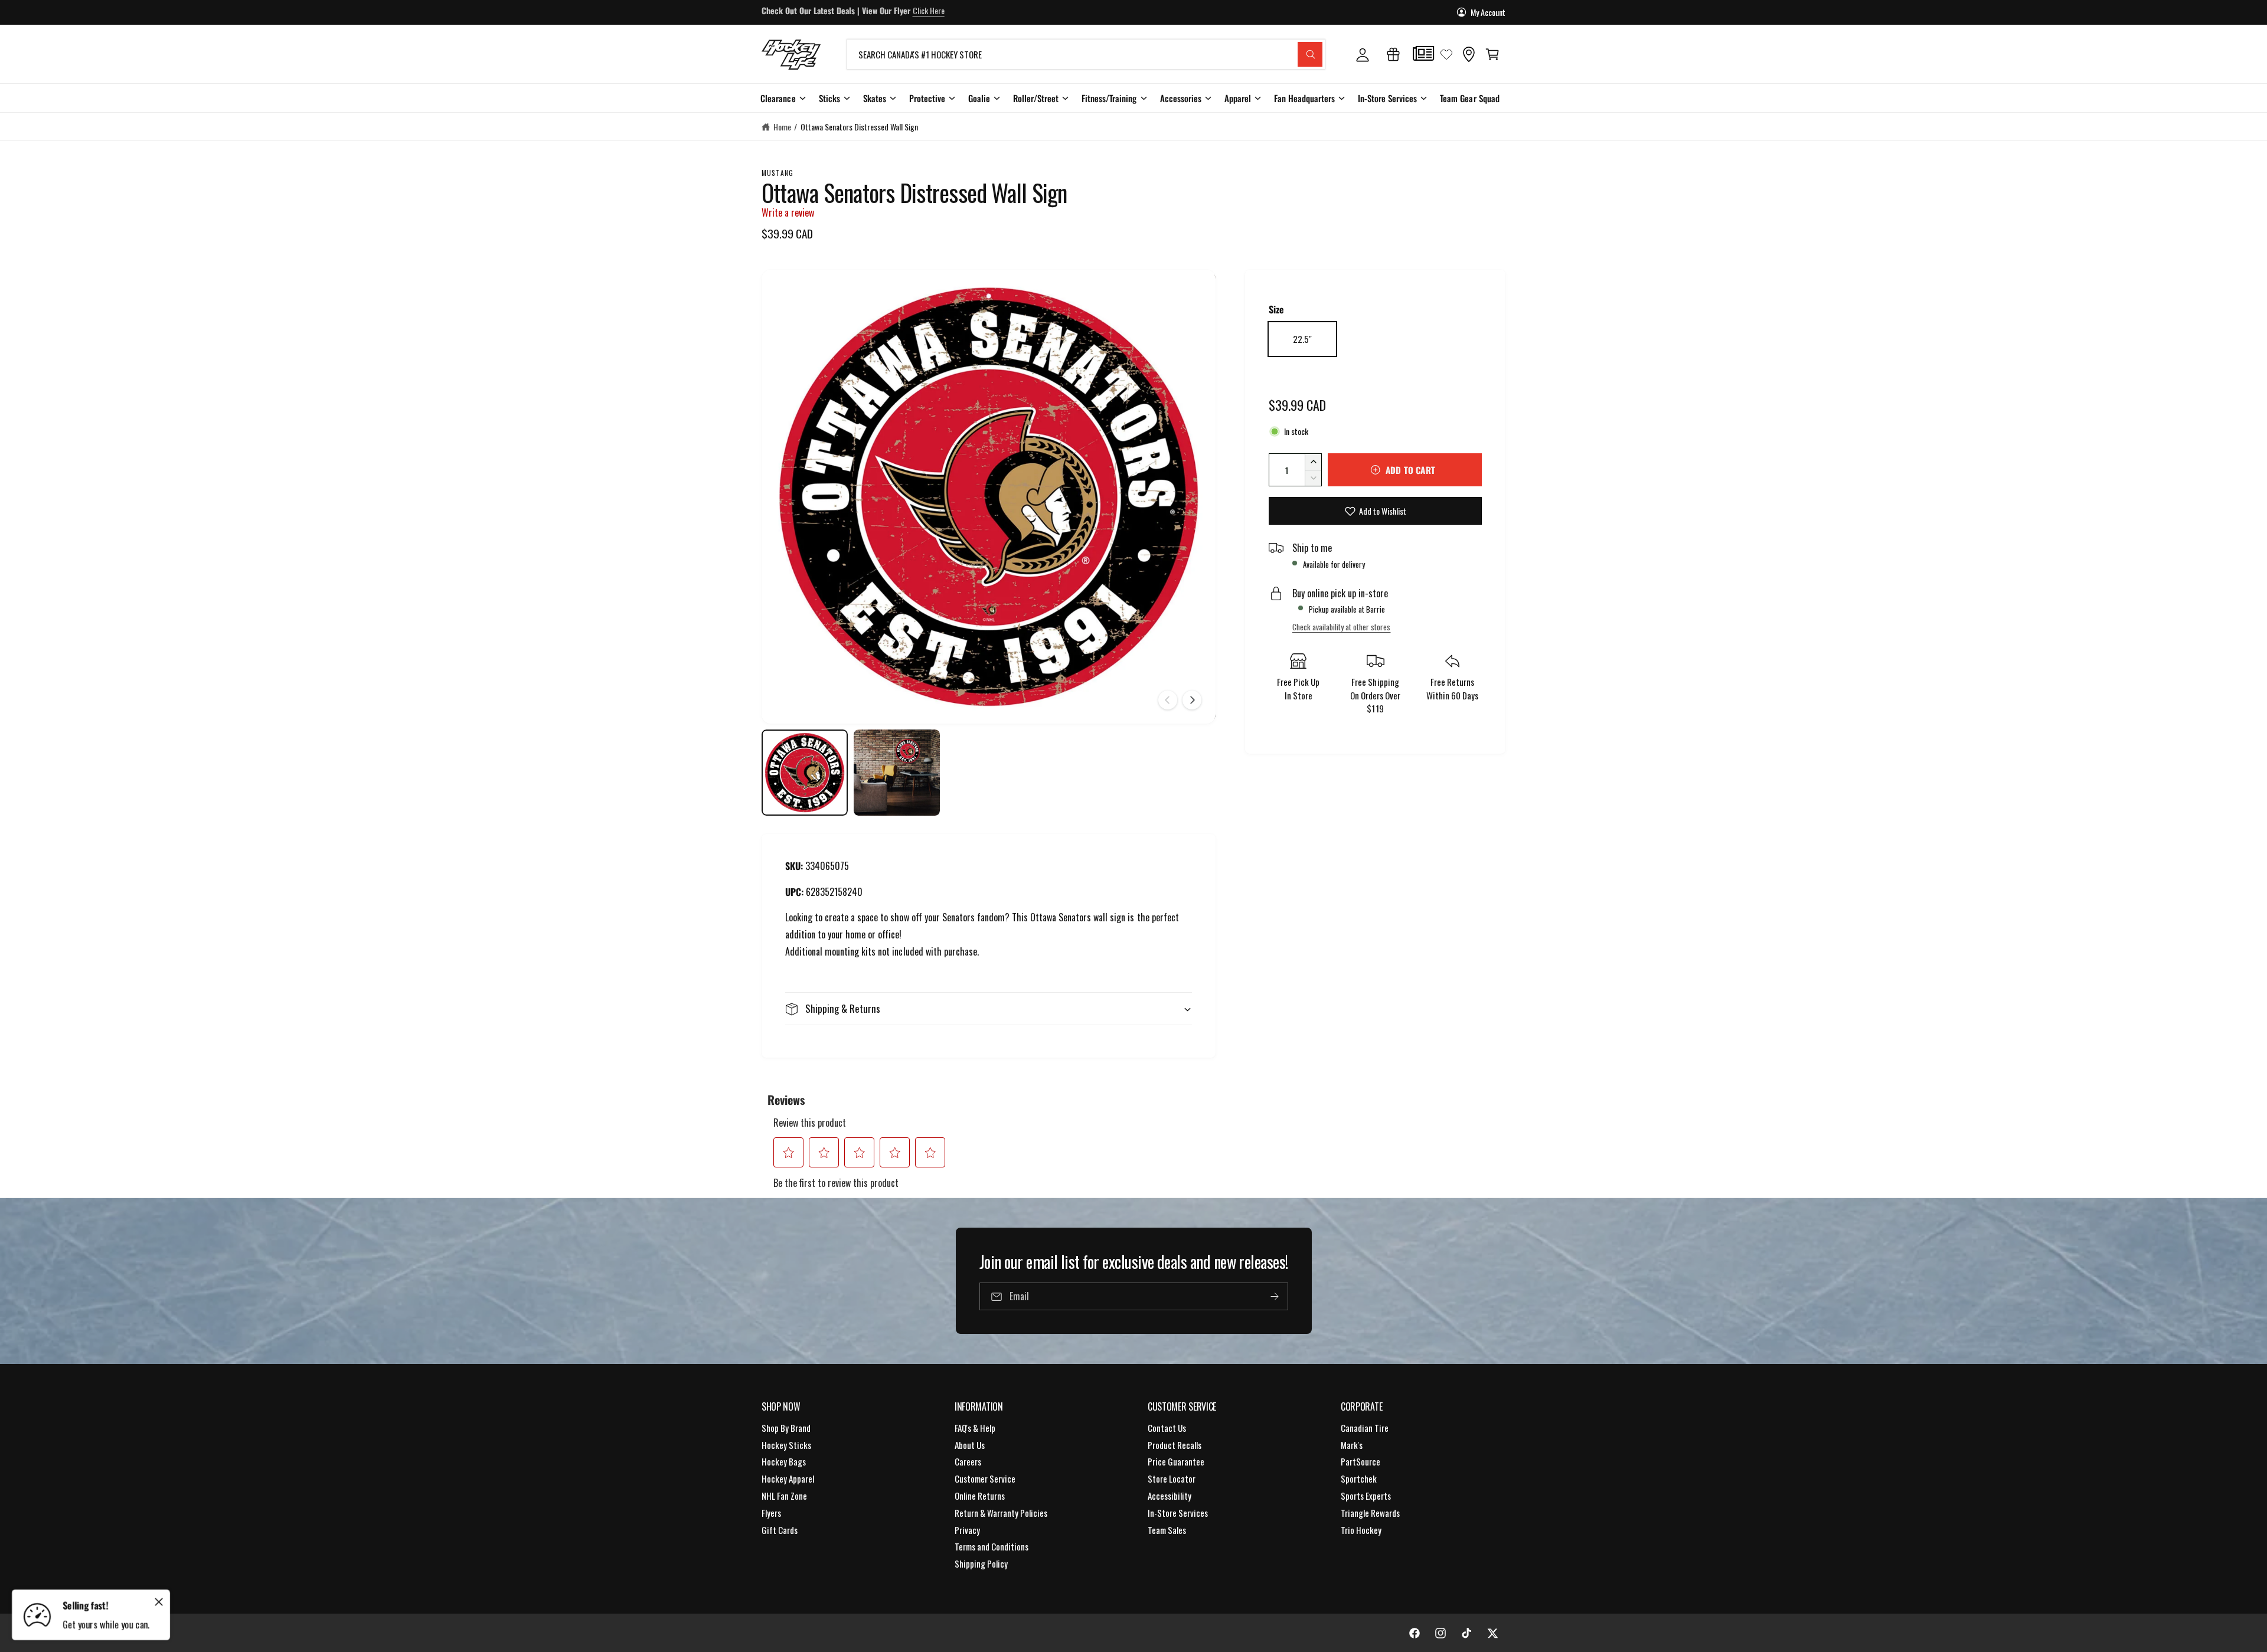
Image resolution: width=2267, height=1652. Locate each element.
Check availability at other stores (1341, 627)
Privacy (967, 1530)
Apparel (1238, 98)
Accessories (1181, 98)
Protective (927, 98)
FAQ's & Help (975, 1428)
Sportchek (1359, 1478)
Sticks (829, 98)
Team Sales (1167, 1530)
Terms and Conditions (992, 1546)
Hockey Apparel (788, 1478)
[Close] (159, 1602)
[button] (1492, 54)
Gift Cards (780, 1530)
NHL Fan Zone (784, 1496)
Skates (875, 98)
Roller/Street (1036, 98)
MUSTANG (778, 173)
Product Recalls (1175, 1445)
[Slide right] (1192, 700)
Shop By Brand (786, 1428)
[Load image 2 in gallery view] (897, 773)
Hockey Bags (784, 1461)
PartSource (1360, 1461)
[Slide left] (1168, 700)
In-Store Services (1387, 98)
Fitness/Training (1109, 98)
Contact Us (1167, 1428)
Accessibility (1170, 1496)
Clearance (778, 98)
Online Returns (980, 1496)
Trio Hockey (1361, 1530)
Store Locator (1172, 1478)
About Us (970, 1445)
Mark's (1352, 1445)
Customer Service (985, 1478)
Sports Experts (1366, 1496)
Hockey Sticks (786, 1445)
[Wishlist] (1446, 54)
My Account (1488, 12)
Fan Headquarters (1304, 98)
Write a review (788, 212)
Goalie (979, 98)
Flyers (771, 1513)
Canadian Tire (1365, 1428)
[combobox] (1086, 54)
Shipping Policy (981, 1563)
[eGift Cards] (1393, 54)
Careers (968, 1461)
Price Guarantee (1176, 1461)
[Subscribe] (1274, 1297)
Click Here (929, 12)
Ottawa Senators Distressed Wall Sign (860, 127)
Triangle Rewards (1370, 1513)
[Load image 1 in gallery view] (805, 773)
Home (782, 127)
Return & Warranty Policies (1001, 1513)
